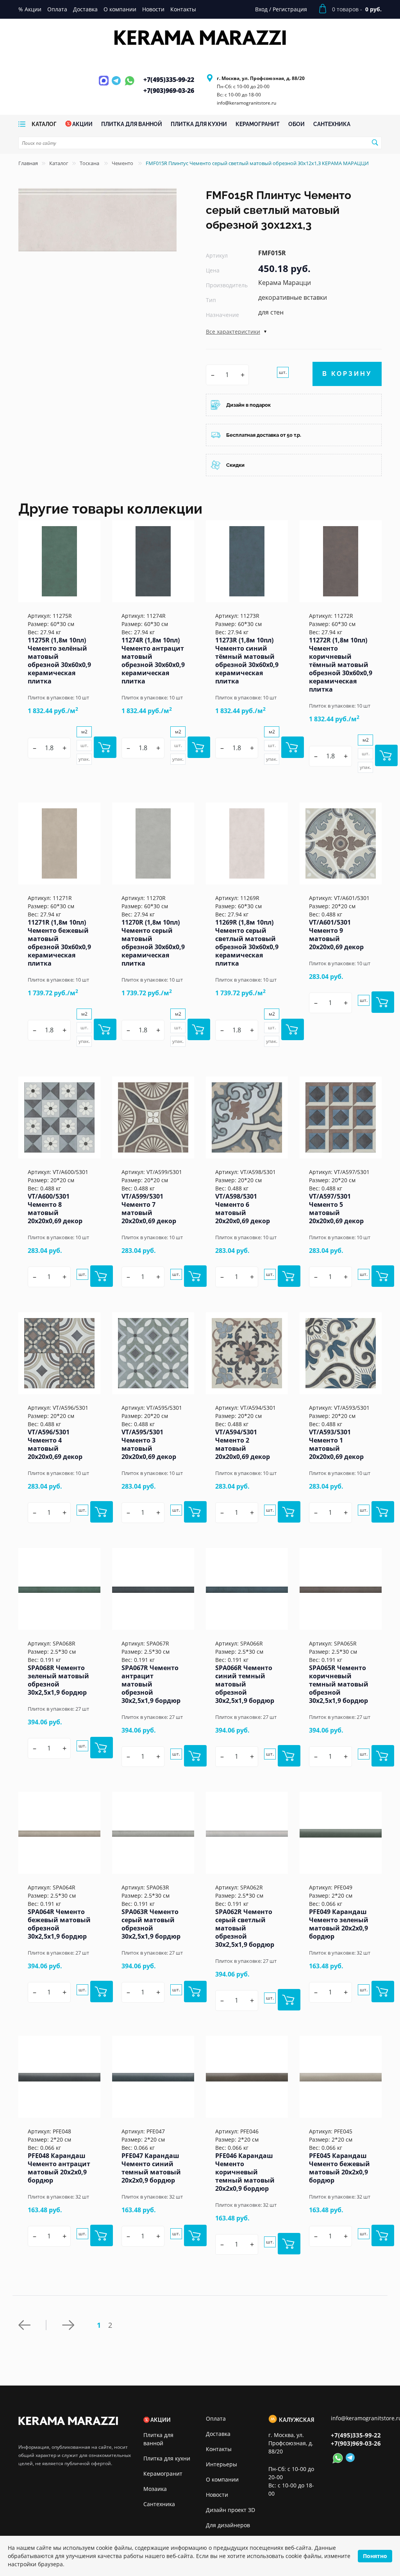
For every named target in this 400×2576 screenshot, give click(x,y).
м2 (84, 732)
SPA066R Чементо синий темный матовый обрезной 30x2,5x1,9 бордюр (245, 1684)
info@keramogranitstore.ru (246, 103)
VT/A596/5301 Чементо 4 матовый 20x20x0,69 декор (55, 1444)
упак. (84, 759)
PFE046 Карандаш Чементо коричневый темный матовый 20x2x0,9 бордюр (245, 2172)
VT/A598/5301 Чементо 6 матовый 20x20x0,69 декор (243, 1209)
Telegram (117, 85)
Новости (217, 2495)
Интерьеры (221, 2464)
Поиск (375, 142)
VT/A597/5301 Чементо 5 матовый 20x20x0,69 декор (336, 1209)
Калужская (296, 2420)
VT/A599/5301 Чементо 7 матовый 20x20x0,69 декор (149, 1209)
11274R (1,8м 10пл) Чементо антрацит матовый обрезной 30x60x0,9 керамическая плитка (153, 661)
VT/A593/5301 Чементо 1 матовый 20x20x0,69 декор (336, 1444)
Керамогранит (163, 2474)
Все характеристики (233, 332)
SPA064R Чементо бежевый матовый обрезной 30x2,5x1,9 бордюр (59, 1924)
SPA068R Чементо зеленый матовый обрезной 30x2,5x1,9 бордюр (58, 1680)
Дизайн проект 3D (230, 2510)
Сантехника (159, 2504)
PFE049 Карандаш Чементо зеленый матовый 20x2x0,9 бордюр (339, 1924)
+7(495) (169, 80)
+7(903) (169, 91)
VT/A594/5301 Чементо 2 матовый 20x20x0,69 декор (243, 1444)
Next (70, 2325)
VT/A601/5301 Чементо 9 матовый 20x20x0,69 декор (336, 935)
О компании (222, 2479)
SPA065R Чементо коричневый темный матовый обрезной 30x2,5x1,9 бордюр (339, 1684)
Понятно (375, 2556)
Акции (161, 2420)
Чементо (123, 163)
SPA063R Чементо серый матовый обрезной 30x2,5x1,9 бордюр (151, 1924)
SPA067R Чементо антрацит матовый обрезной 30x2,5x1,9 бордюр (151, 1684)
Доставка (218, 2434)
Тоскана (90, 163)
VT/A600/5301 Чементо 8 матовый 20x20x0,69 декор (55, 1209)
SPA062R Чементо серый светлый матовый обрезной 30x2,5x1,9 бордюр (245, 1928)
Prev (32, 2325)
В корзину (347, 374)
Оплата (216, 2419)
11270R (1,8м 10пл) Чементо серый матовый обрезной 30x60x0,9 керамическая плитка (153, 943)
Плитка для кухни (167, 2458)
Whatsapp (129, 85)
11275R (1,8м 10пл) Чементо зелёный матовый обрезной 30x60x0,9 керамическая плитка (59, 661)
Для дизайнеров (228, 2525)
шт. (283, 372)
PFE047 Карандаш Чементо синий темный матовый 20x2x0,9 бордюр (151, 2168)
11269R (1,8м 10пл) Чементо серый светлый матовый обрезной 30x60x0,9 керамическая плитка (247, 943)
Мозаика (155, 2489)
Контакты (219, 2449)
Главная (28, 163)
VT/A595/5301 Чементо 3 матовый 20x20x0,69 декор (149, 1444)
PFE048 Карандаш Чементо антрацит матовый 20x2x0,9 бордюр (59, 2168)
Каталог (59, 163)
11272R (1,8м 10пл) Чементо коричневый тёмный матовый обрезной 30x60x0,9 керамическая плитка (341, 665)
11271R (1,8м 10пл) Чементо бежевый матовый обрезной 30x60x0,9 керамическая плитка (59, 943)
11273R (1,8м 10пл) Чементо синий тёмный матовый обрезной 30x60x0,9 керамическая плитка (247, 661)
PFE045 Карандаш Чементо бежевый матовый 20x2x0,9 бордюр (339, 2168)
